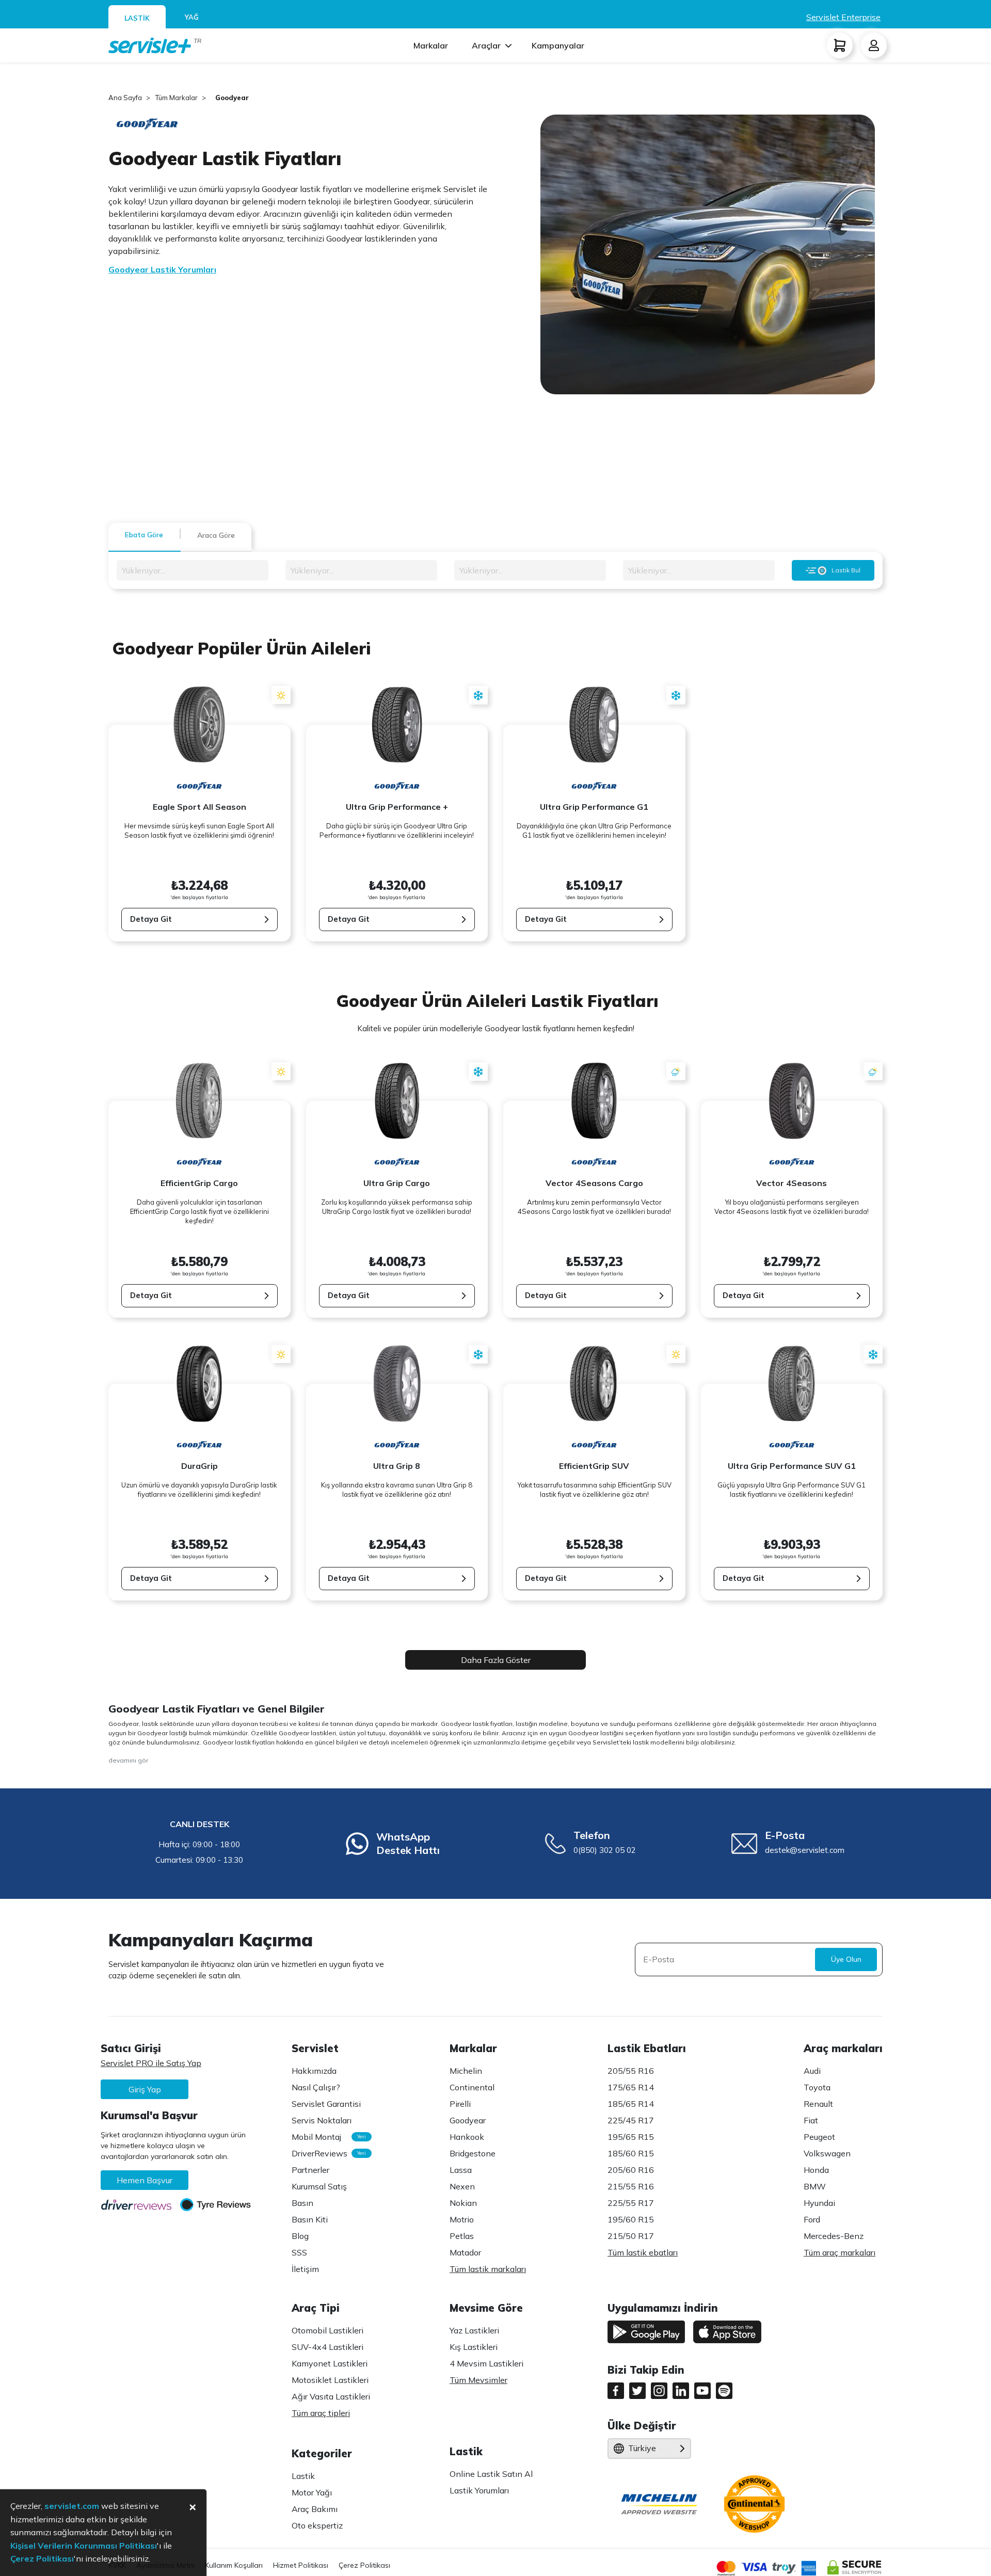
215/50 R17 (631, 2236)
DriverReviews (326, 2153)
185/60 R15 (631, 2153)
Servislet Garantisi (326, 2104)
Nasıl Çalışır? (316, 2087)
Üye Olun (846, 1959)
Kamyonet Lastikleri (330, 2363)
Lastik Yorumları (479, 2490)
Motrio (462, 2219)
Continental (472, 2087)
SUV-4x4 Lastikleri (327, 2347)
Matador (465, 2252)
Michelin (466, 2071)
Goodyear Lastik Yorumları (162, 269)
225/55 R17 (631, 2203)
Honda (816, 2170)
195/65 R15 (631, 2137)
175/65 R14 (631, 2087)
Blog (300, 2236)
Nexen (462, 2186)
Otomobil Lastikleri (327, 2330)
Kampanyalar (558, 45)
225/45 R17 (631, 2120)
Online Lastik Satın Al (491, 2474)
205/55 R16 (631, 2071)
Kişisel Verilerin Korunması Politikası (84, 2546)
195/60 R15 (631, 2219)
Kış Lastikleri (474, 2347)
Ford (812, 2219)
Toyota (817, 2087)
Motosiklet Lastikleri (330, 2380)
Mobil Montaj (326, 2137)
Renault (818, 2104)
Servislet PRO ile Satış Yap (151, 2063)
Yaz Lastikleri (474, 2330)
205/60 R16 (631, 2170)
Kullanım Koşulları (234, 2565)
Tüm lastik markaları (488, 2269)
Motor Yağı (312, 2492)
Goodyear (468, 2120)
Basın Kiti (310, 2219)
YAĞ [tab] (192, 17)
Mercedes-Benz (834, 2236)
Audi (812, 2071)
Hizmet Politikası (301, 2565)
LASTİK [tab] (137, 18)
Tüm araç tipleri (321, 2413)
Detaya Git (151, 919)
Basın (302, 2203)
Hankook (467, 2137)
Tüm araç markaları (840, 2252)
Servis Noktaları (322, 2120)
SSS (299, 2252)
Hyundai (819, 2203)
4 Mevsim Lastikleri (486, 2363)
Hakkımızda (314, 2071)
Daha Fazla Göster (496, 1660)
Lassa (461, 2170)
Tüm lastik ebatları (643, 2252)
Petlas (462, 2236)
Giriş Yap (145, 2089)
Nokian (463, 2203)
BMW (815, 2186)
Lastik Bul (846, 570)
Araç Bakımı (315, 2509)
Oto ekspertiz (317, 2525)
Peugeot (819, 2137)
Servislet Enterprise (843, 17)
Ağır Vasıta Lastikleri (331, 2396)
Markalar (431, 45)
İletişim (305, 2269)
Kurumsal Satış (319, 2186)
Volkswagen (827, 2153)
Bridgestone (473, 2153)
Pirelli (460, 2104)
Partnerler (310, 2170)
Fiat (811, 2120)
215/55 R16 (631, 2186)
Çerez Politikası (364, 2565)
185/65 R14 (631, 2104)
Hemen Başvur (145, 2180)
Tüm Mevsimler (478, 2380)
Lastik (303, 2476)
